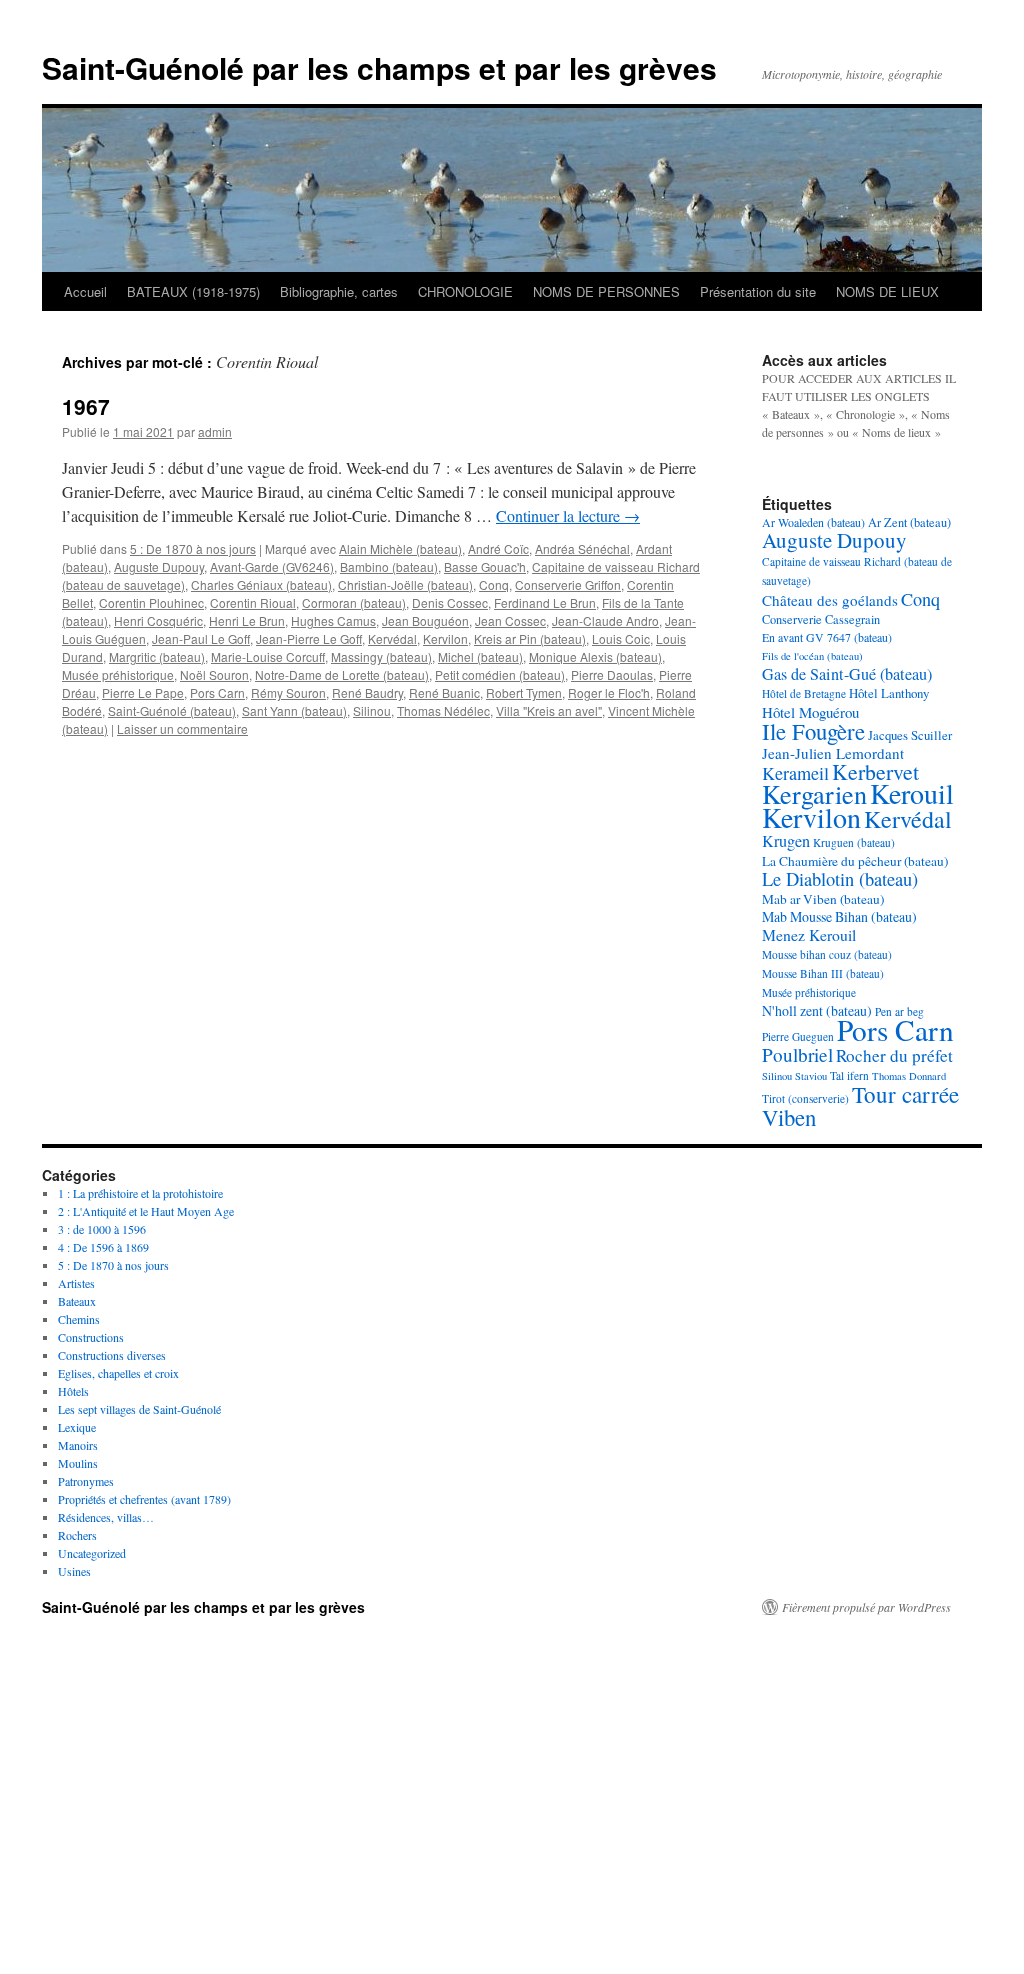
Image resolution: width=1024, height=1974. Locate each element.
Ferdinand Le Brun (545, 602)
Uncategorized (92, 1553)
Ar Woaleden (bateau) (813, 522)
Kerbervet (875, 771)
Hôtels (73, 1391)
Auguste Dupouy (159, 566)
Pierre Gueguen (798, 1036)
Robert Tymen (524, 692)
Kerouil (912, 793)
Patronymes (86, 1481)
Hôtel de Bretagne (804, 693)
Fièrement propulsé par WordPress (866, 1607)
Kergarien (814, 793)
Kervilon (445, 638)
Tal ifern (849, 1075)
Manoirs (78, 1445)
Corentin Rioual (253, 602)
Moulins (78, 1463)
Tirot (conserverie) (805, 1098)
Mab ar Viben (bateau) (823, 899)
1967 (86, 406)
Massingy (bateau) (381, 656)
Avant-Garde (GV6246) (272, 566)
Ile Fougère (813, 731)
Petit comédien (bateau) (500, 674)
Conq (494, 584)
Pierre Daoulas (612, 674)
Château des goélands (830, 600)
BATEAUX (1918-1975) (193, 291)
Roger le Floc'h (609, 692)
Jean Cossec (510, 620)
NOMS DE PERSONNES (606, 291)
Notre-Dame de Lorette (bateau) (342, 674)
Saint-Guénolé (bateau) (172, 710)
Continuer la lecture (568, 515)
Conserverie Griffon (568, 584)
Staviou (811, 1076)
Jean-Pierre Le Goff (309, 638)
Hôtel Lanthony (889, 693)
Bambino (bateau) (389, 566)
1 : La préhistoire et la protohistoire (140, 1193)
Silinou (372, 710)
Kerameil (795, 773)
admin (215, 431)
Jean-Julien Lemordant (833, 753)
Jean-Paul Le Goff (201, 638)
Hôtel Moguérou (810, 712)
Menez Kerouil (809, 934)
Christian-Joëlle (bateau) (405, 584)
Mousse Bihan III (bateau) (823, 973)
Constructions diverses (112, 1355)
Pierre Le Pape (143, 692)
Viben (789, 1117)
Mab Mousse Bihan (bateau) (839, 916)
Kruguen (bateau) (854, 842)
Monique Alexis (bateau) (595, 656)
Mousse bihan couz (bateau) (827, 954)
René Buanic (444, 692)
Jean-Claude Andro (605, 620)
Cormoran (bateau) (354, 602)
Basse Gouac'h (485, 566)
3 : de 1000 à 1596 (102, 1229)
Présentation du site (758, 291)
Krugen (786, 841)
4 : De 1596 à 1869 (103, 1247)
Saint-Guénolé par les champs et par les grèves (379, 67)
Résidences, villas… (106, 1517)
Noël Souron (214, 674)
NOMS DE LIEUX (887, 291)
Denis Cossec (450, 602)
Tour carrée (905, 1094)
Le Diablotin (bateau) (840, 879)
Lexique (77, 1427)
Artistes (76, 1283)
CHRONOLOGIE (465, 291)
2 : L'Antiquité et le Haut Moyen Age (146, 1211)
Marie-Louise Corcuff (268, 656)
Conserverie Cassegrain (821, 619)
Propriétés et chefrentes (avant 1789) (144, 1499)
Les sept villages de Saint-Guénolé (139, 1409)
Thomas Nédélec (443, 710)
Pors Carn (217, 692)
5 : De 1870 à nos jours (193, 548)
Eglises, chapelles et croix (118, 1373)
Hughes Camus (333, 620)
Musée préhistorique (118, 674)
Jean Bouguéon (425, 620)
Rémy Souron (288, 692)
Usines (74, 1571)
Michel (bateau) (480, 656)
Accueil (85, 291)
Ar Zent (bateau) (909, 522)
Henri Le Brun (247, 620)
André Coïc (498, 548)
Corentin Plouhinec (151, 602)
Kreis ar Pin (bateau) (530, 638)
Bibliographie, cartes (339, 291)
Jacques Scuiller (910, 735)
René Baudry (367, 692)
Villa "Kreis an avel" (549, 710)
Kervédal (392, 638)
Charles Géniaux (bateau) (261, 584)
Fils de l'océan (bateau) (812, 656)
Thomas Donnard (909, 1076)
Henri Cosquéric (158, 620)
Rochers (77, 1535)
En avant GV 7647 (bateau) (827, 637)
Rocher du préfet (894, 1055)
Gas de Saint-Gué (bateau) (847, 674)
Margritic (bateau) (157, 656)
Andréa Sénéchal (582, 548)
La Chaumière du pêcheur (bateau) (855, 861)
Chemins (79, 1319)
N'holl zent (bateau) (817, 1010)
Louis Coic (621, 638)
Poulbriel (797, 1054)
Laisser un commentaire (182, 728)
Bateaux (77, 1301)
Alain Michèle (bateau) (400, 548)
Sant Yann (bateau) (294, 710)
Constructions (91, 1337)
